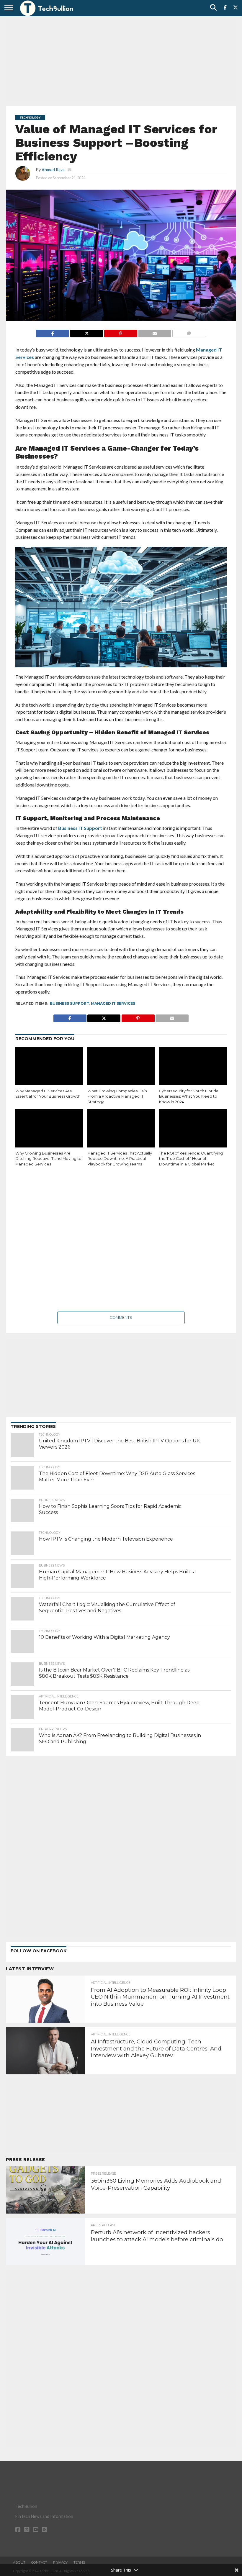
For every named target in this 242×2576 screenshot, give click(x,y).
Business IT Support (80, 828)
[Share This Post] (86, 332)
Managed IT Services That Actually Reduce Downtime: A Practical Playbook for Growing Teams (120, 1159)
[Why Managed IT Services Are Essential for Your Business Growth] (49, 1067)
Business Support (70, 1003)
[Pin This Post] (120, 332)
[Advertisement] (121, 60)
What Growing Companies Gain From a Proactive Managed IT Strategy (117, 1096)
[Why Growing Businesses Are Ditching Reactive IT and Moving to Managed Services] (49, 1129)
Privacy (60, 2562)
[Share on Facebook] (53, 332)
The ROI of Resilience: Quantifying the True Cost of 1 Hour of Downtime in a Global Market (191, 1159)
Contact (39, 2562)
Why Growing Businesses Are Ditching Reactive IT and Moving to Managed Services (48, 1159)
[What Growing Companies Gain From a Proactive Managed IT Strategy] (121, 1067)
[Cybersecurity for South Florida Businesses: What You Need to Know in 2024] (193, 1067)
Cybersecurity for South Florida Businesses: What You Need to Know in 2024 (189, 1096)
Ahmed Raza (53, 170)
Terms (79, 2562)
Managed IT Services (113, 1003)
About (19, 2562)
